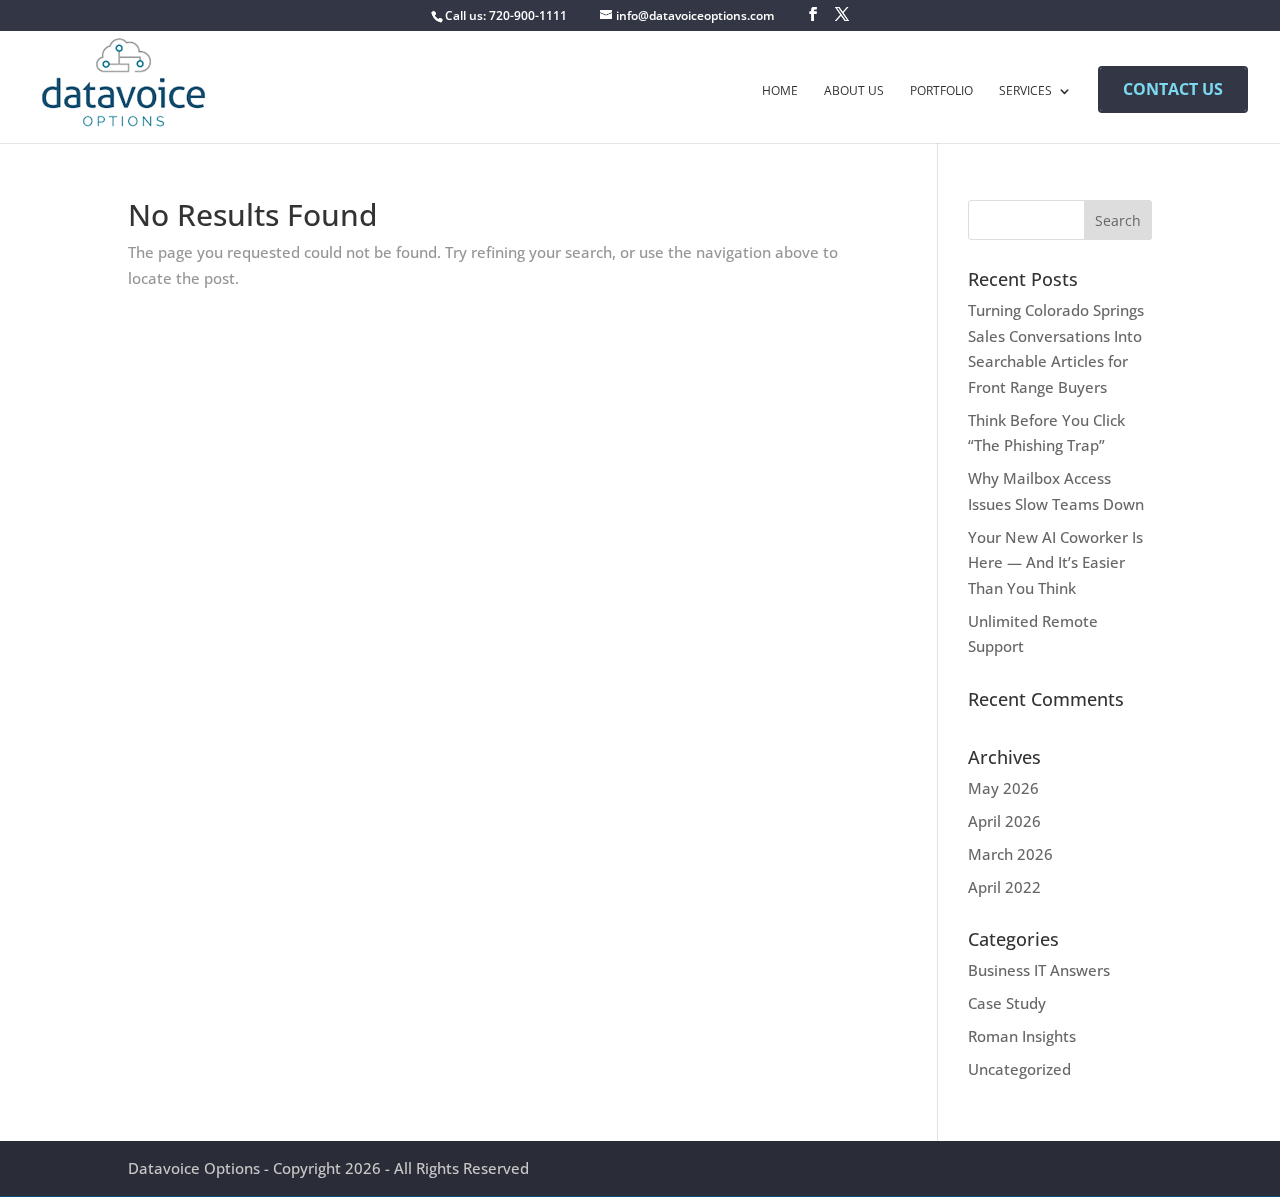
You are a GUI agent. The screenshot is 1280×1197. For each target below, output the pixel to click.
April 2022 (1004, 887)
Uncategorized (1019, 1069)
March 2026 (1010, 854)
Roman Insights (1022, 1036)
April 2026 (1004, 821)
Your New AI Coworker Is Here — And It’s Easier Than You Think (1055, 562)
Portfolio (941, 91)
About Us (854, 91)
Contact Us (1173, 89)
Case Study (1007, 1003)
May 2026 (1003, 788)
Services (1025, 91)
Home (780, 91)
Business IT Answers (1039, 970)
